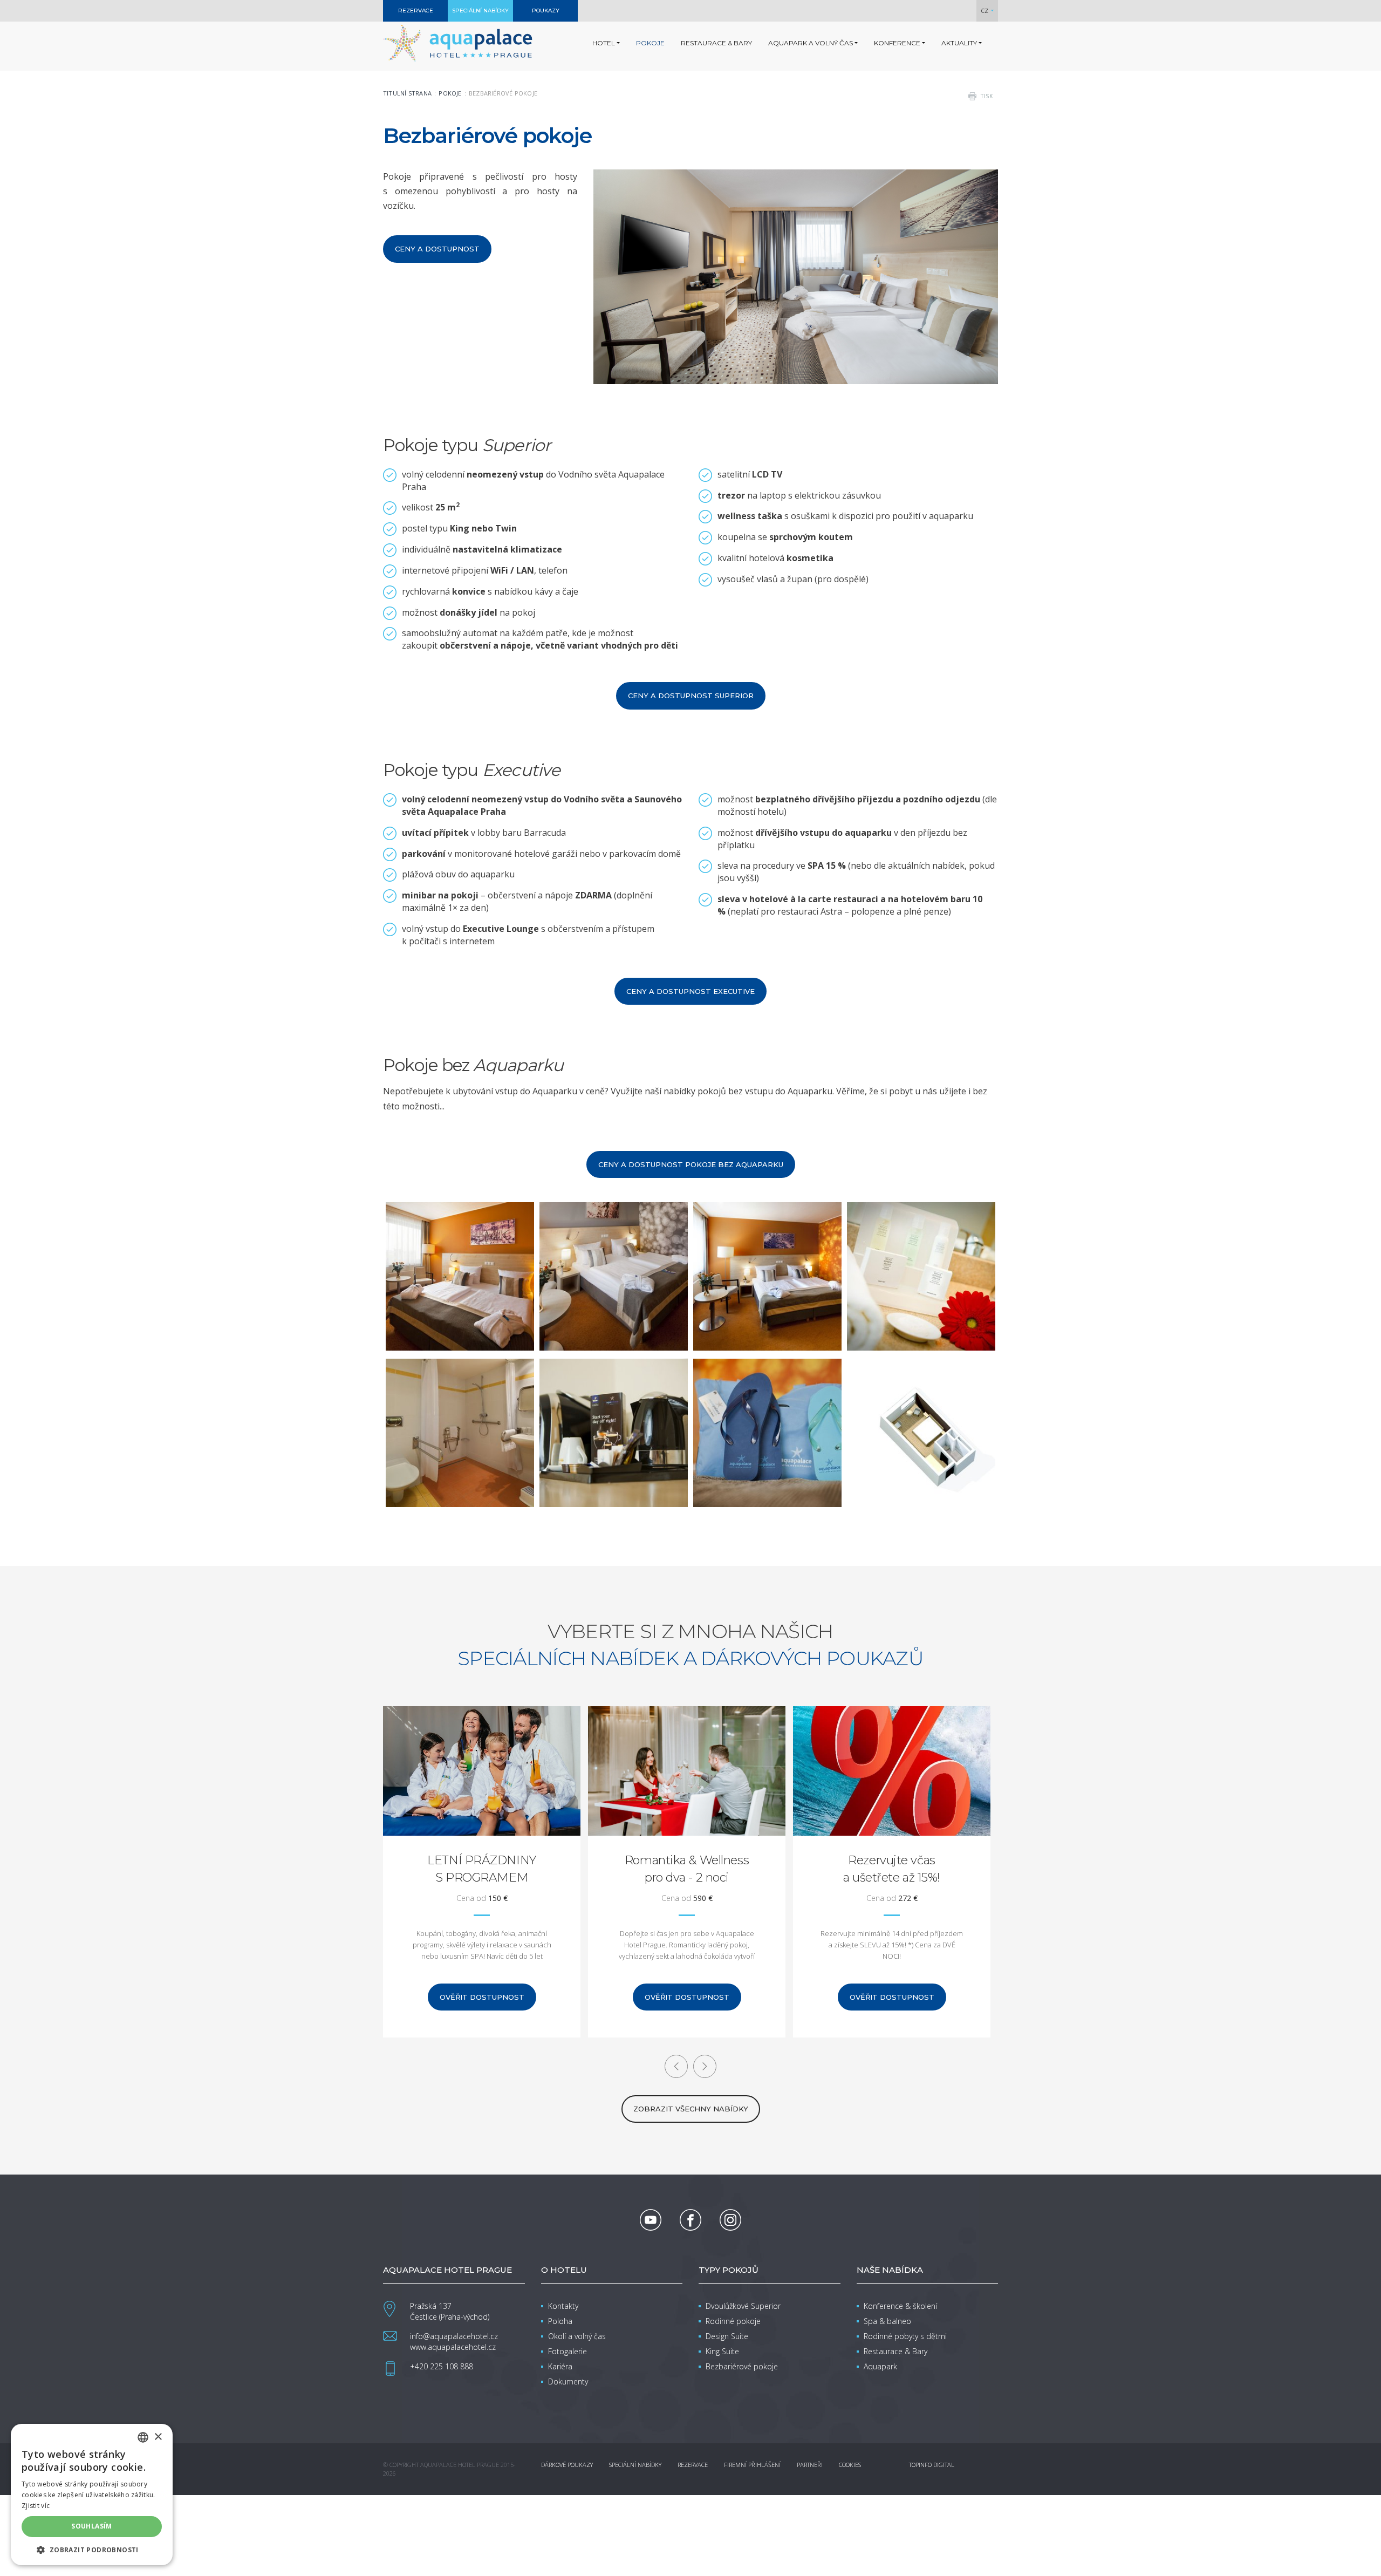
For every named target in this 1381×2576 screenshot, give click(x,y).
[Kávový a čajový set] (614, 1433)
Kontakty (563, 2306)
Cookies (850, 2465)
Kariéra (560, 2366)
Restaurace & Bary (895, 2351)
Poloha (560, 2321)
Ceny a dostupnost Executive (690, 991)
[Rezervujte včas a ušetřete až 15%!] (687, 1771)
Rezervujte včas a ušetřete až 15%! (687, 1869)
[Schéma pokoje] (921, 1433)
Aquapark (880, 2366)
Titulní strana (407, 93)
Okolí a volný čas (577, 2336)
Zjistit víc (36, 2506)
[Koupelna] (921, 1276)
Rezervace (693, 2465)
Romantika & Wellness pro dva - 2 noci (482, 1869)
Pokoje (450, 93)
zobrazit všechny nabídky (691, 2109)
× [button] (158, 2437)
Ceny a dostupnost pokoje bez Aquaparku (691, 1164)
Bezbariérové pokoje (742, 2366)
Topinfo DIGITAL (932, 2465)
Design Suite (727, 2336)
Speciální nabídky (635, 2465)
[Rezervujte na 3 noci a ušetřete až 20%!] (892, 1771)
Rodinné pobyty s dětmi (905, 2336)
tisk (987, 96)
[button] (92, 2549)
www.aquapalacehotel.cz (453, 2347)
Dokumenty (568, 2381)
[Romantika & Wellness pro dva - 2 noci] (482, 1771)
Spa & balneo (887, 2321)
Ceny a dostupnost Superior (691, 696)
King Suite (722, 2351)
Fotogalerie (568, 2351)
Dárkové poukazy (567, 2465)
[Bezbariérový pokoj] (460, 1276)
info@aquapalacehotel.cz (454, 2336)
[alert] (92, 2495)
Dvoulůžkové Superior (743, 2306)
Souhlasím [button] (92, 2526)
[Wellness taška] (767, 1433)
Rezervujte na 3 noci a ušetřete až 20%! (891, 1869)
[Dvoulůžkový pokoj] (767, 1276)
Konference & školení (900, 2306)
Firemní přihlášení (752, 2465)
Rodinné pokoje (733, 2321)
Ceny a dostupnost (437, 249)
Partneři (810, 2465)
